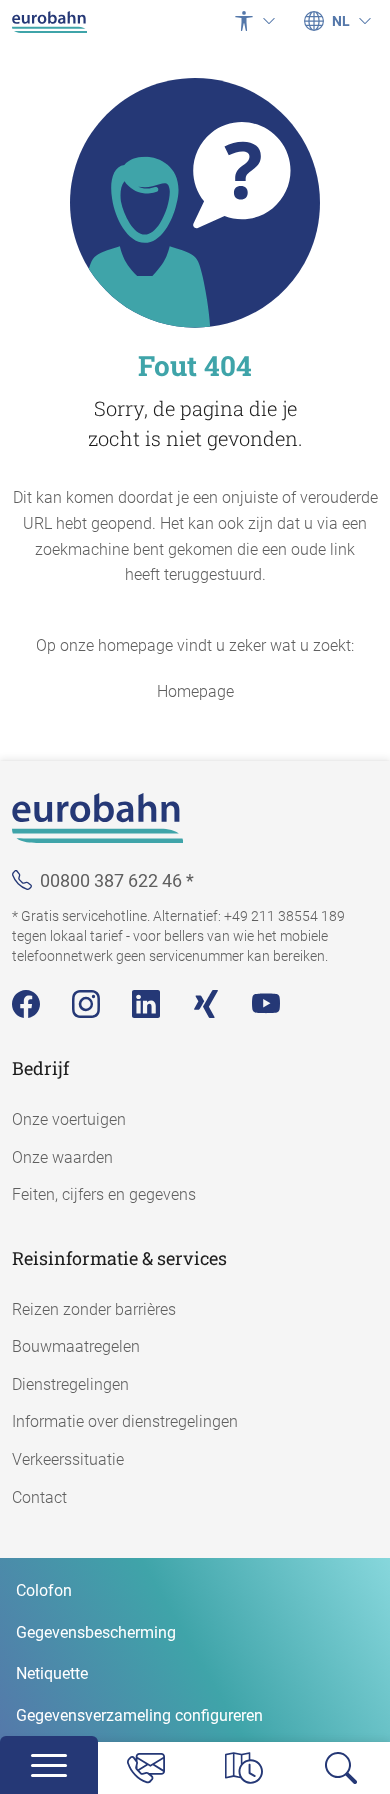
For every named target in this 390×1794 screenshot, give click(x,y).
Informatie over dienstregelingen (125, 1421)
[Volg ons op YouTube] (266, 1004)
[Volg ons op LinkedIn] (146, 1004)
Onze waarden (62, 1157)
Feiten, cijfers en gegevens (104, 1194)
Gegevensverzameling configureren (139, 1715)
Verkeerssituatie (68, 1459)
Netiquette (52, 1673)
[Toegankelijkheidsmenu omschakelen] (255, 21)
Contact (39, 1497)
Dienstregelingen (70, 1384)
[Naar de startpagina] (49, 21)
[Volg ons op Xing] (206, 1004)
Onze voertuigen (69, 1119)
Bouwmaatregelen (76, 1346)
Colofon (44, 1590)
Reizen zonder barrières (94, 1309)
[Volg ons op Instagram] (86, 1004)
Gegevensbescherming (96, 1632)
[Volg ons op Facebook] (26, 1004)
